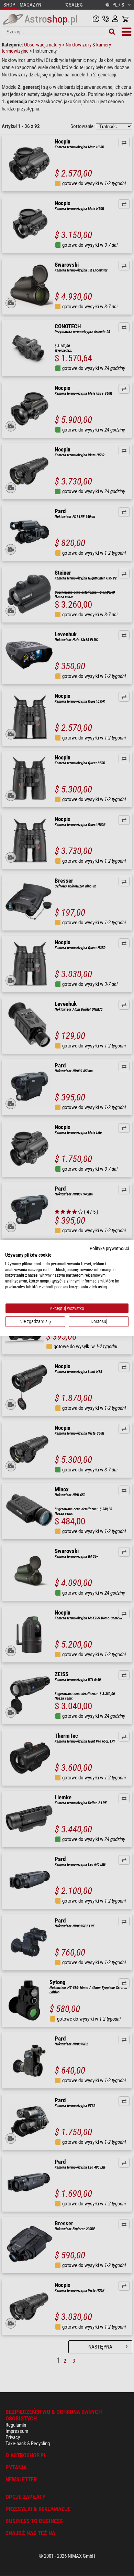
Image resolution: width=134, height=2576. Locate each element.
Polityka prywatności (109, 1248)
